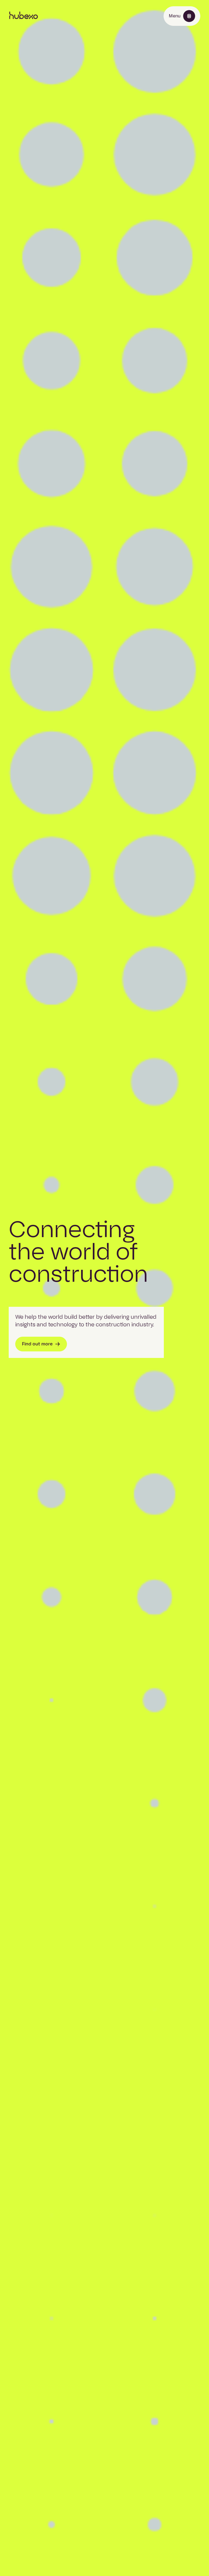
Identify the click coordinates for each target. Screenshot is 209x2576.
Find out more (37, 1344)
